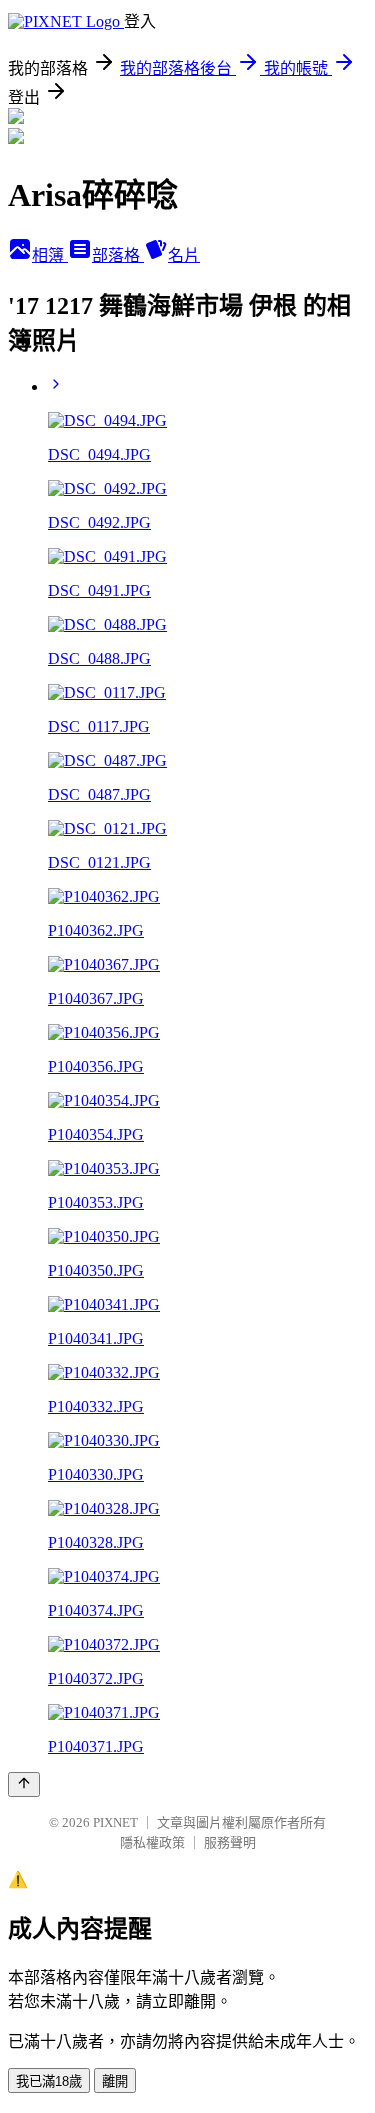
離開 (115, 2081)
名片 (184, 255)
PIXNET (115, 1822)
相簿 (50, 255)
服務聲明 (230, 1842)
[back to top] (24, 1784)
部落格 (118, 255)
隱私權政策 (152, 1842)
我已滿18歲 (49, 2081)
